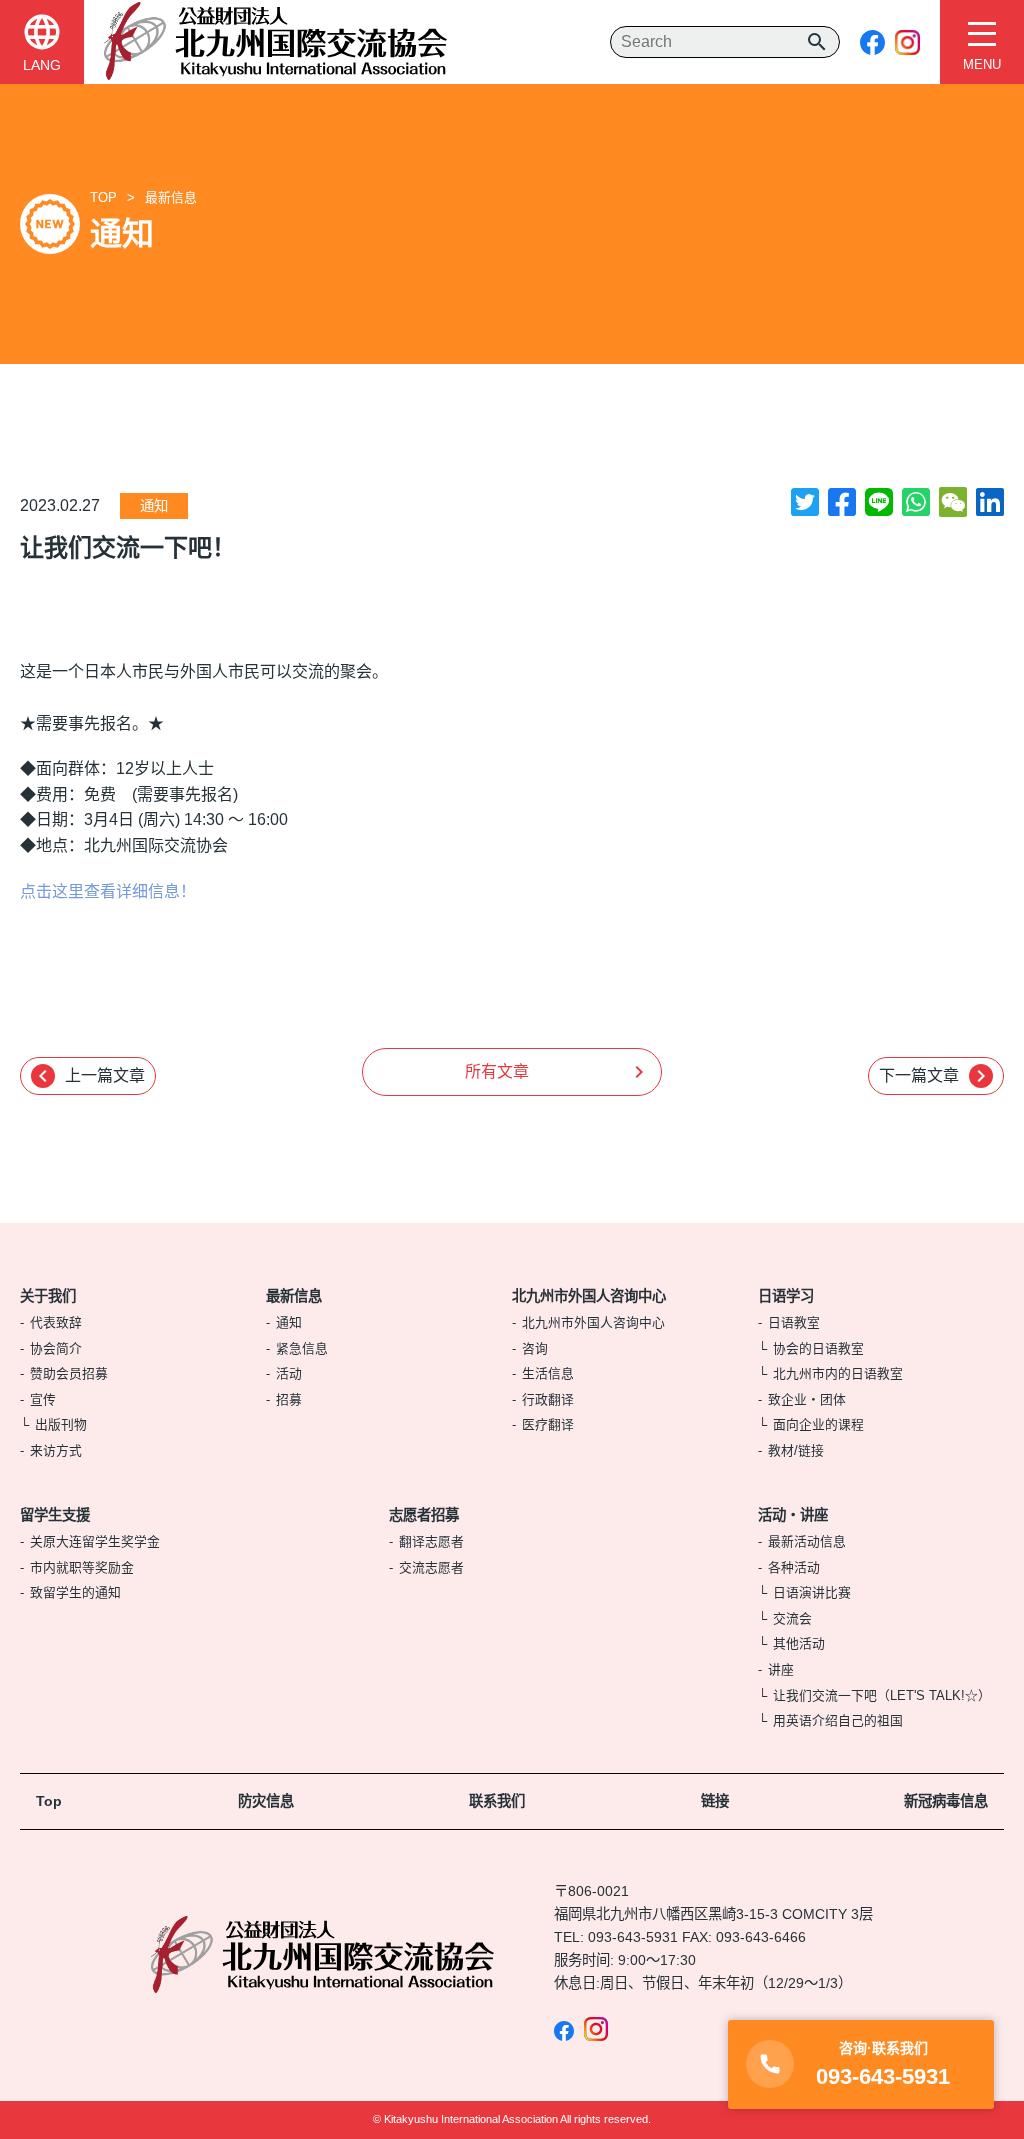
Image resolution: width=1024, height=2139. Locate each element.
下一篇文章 (936, 1076)
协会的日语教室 (818, 1348)
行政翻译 (548, 1399)
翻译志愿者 (431, 1541)
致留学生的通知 (75, 1592)
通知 (154, 506)
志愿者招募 (424, 1515)
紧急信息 (302, 1348)
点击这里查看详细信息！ (108, 891)
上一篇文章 (88, 1076)
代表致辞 (56, 1322)
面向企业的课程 (818, 1424)
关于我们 (48, 1296)
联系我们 (497, 1801)
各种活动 (794, 1567)
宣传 (43, 1399)
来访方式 (56, 1450)
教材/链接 (796, 1450)
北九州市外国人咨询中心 (589, 1296)
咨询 (535, 1348)
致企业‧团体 (807, 1399)
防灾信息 (266, 1801)
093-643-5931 (633, 1937)
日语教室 (794, 1322)
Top (49, 1801)
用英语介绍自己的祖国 (838, 1720)
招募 (289, 1399)
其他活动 (799, 1643)
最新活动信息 (807, 1541)
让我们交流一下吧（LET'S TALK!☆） (882, 1695)
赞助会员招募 (69, 1373)
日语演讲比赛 (812, 1592)
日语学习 (786, 1296)
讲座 (781, 1669)
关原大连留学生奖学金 (95, 1541)
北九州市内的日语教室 (838, 1373)
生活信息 (548, 1373)
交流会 (792, 1618)
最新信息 (171, 197)
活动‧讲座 (793, 1515)
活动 (289, 1373)
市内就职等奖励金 (82, 1567)
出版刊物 (61, 1424)
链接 (715, 1801)
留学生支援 (55, 1515)
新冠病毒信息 (946, 1801)
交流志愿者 (431, 1567)
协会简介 (56, 1348)
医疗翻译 (548, 1424)
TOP (103, 197)
